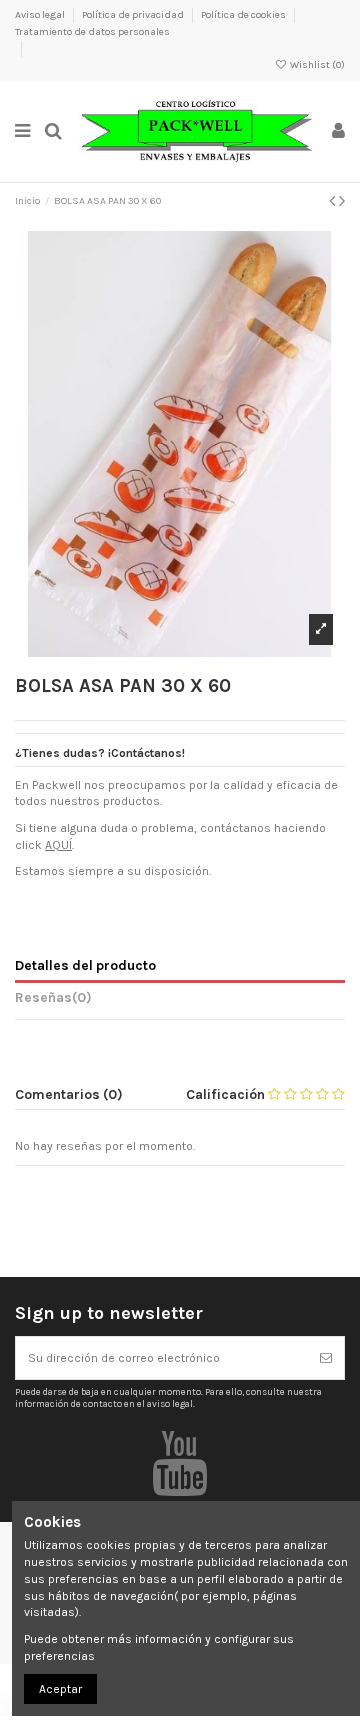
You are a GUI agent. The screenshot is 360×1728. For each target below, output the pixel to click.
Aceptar (60, 1689)
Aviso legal (41, 15)
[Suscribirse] (326, 1358)
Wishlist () (316, 65)
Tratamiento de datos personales (92, 32)
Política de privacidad (134, 15)
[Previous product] (334, 201)
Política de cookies (244, 15)
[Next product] (342, 201)
